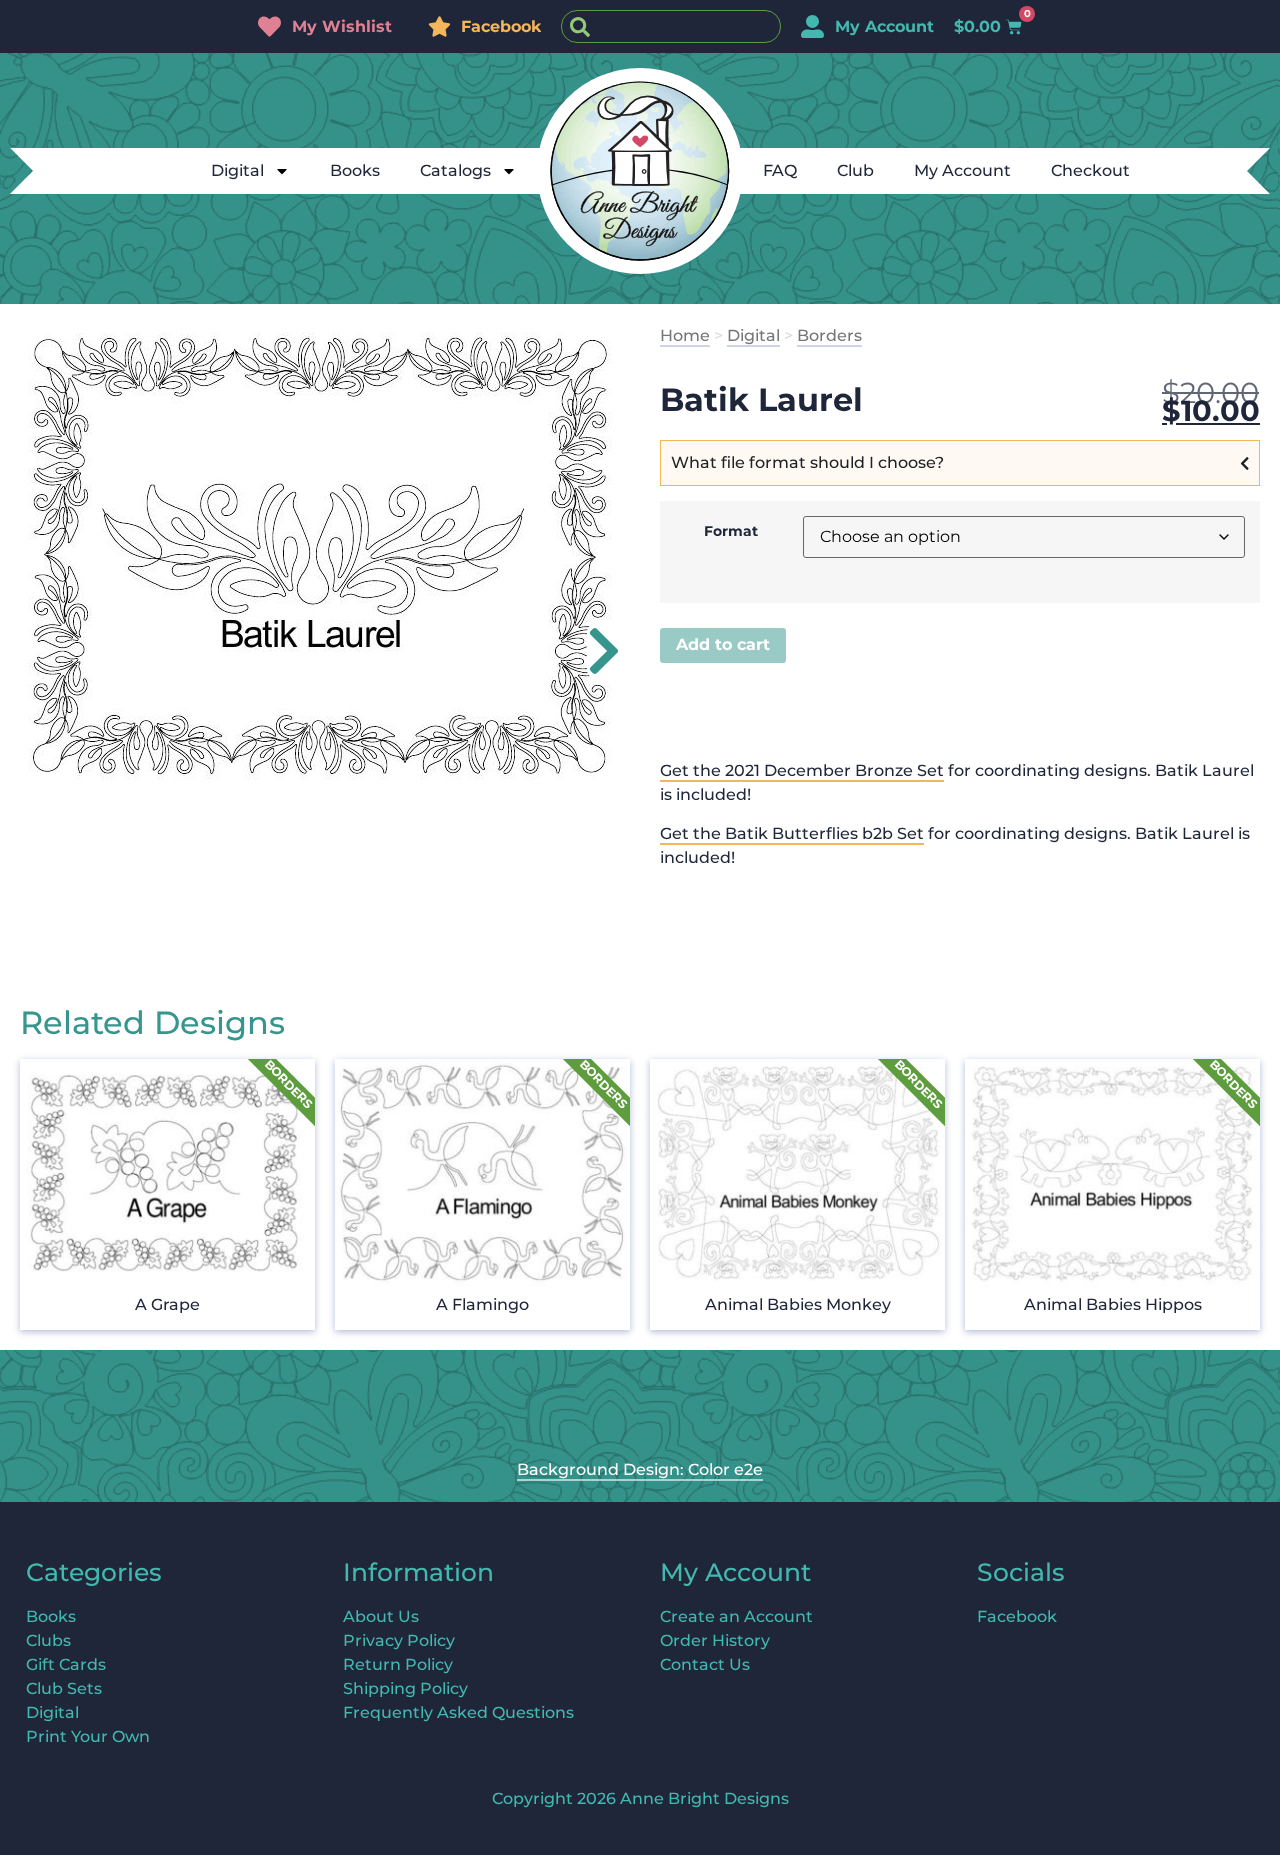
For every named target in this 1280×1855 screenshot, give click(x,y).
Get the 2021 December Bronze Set (802, 770)
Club (855, 170)
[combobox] (671, 26)
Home (685, 335)
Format (731, 531)
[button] (592, 651)
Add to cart (723, 644)
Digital (237, 170)
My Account (962, 170)
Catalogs (455, 170)
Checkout (1090, 170)
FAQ (780, 170)
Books (355, 170)
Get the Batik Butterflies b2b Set (792, 833)
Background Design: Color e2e (640, 1469)
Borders (829, 335)
